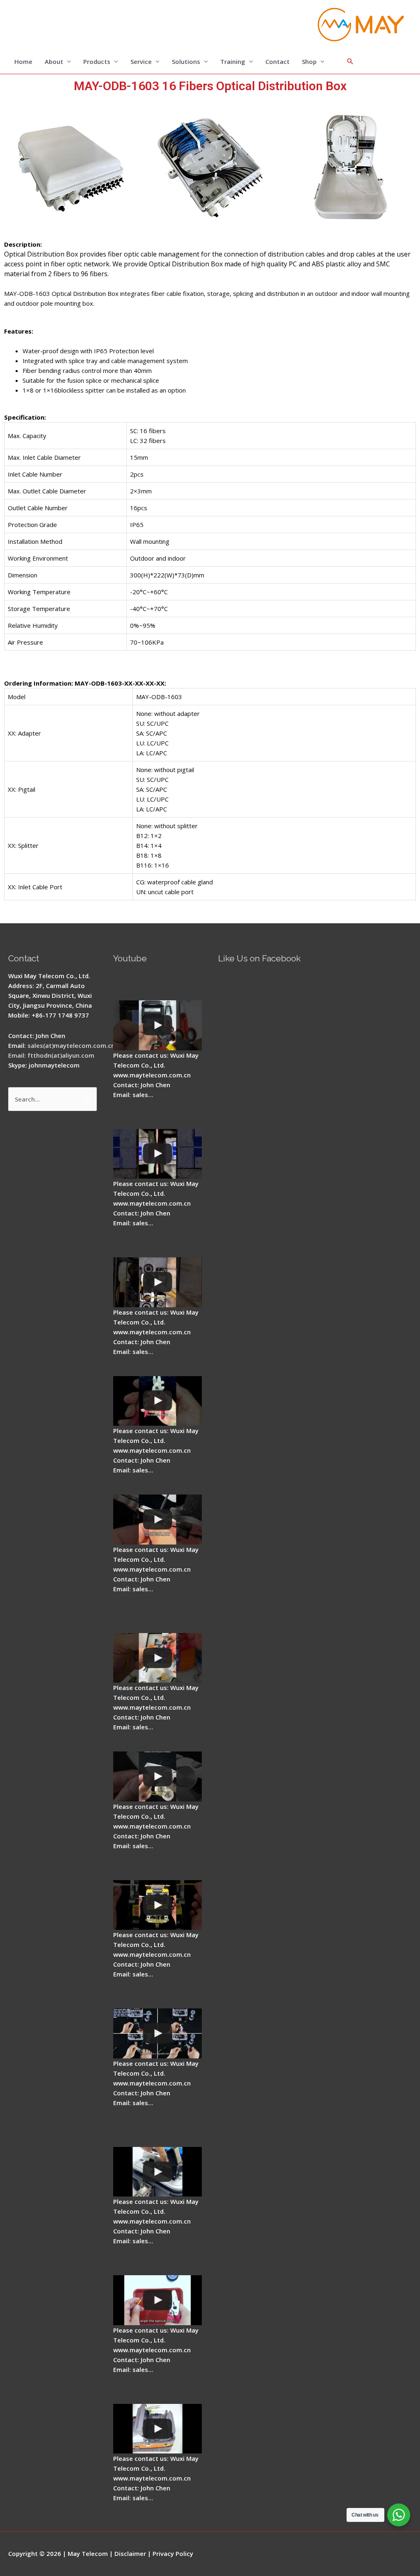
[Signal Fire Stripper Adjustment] (157, 1776)
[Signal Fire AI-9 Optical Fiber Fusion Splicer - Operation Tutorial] (157, 2300)
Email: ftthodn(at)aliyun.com (51, 1055)
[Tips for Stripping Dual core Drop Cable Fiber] (157, 1520)
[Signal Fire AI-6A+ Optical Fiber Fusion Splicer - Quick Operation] (157, 1658)
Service (141, 61)
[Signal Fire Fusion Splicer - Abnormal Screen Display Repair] (157, 2429)
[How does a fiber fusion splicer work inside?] (157, 1154)
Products (97, 61)
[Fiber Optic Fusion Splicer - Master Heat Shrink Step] (157, 1905)
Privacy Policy (173, 2553)
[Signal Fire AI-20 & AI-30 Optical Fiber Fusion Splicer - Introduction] (157, 2033)
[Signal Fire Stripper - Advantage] (157, 1401)
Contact (277, 61)
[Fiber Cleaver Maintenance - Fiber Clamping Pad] (157, 1282)
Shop (309, 61)
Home (23, 61)
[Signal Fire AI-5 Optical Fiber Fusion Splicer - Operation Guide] (157, 1025)
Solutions (186, 61)
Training (233, 61)
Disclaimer (130, 2553)
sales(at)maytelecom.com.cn (71, 1045)
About (54, 61)
